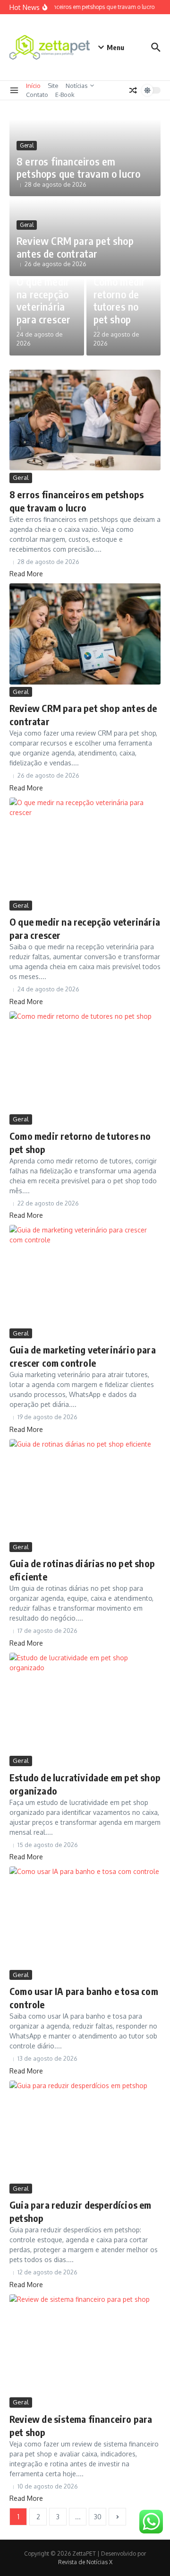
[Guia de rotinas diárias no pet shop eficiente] (85, 1489)
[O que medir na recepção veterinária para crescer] (85, 848)
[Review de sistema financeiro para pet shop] (85, 2345)
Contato (37, 95)
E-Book (65, 95)
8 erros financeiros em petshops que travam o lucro (78, 167)
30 (98, 2517)
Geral (27, 145)
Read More (26, 574)
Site (53, 86)
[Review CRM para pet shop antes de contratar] (85, 634)
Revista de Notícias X (85, 2562)
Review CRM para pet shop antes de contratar (75, 247)
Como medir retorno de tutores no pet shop (119, 300)
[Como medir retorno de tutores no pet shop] (85, 1062)
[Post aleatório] (133, 90)
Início (33, 86)
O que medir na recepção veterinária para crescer (43, 300)
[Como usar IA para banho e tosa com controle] (85, 1917)
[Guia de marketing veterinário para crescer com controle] (85, 1275)
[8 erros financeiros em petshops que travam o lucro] (85, 420)
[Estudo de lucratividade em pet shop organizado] (85, 1703)
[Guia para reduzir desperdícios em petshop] (85, 2131)
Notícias (77, 86)
